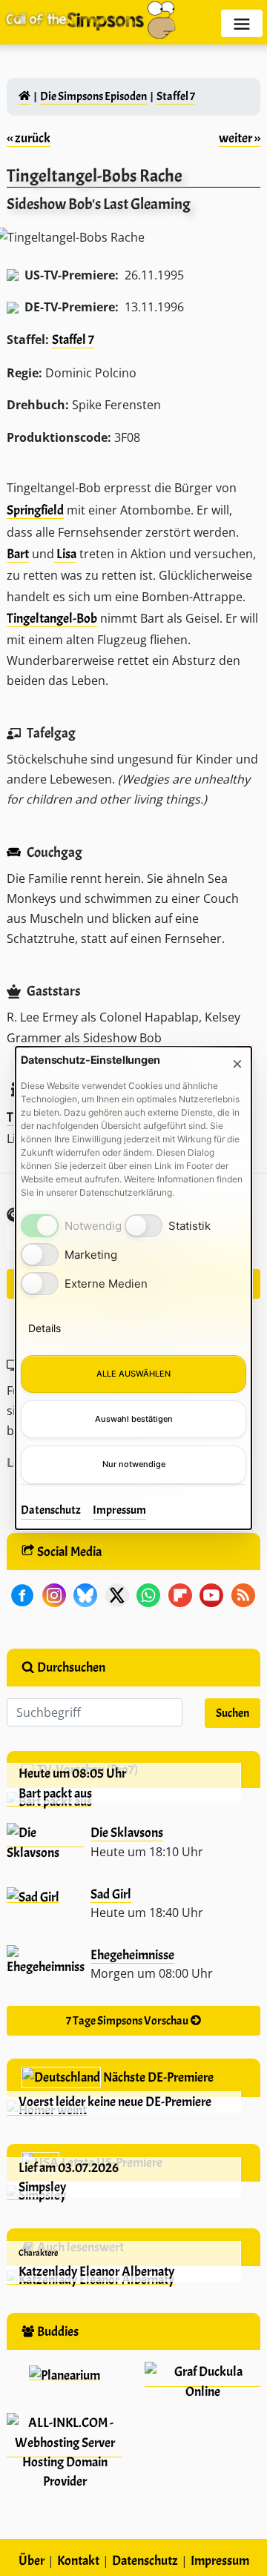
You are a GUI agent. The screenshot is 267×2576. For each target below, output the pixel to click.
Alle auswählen (133, 1374)
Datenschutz (51, 1510)
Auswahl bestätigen (134, 1419)
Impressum (119, 1510)
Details (44, 1328)
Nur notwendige (134, 1464)
